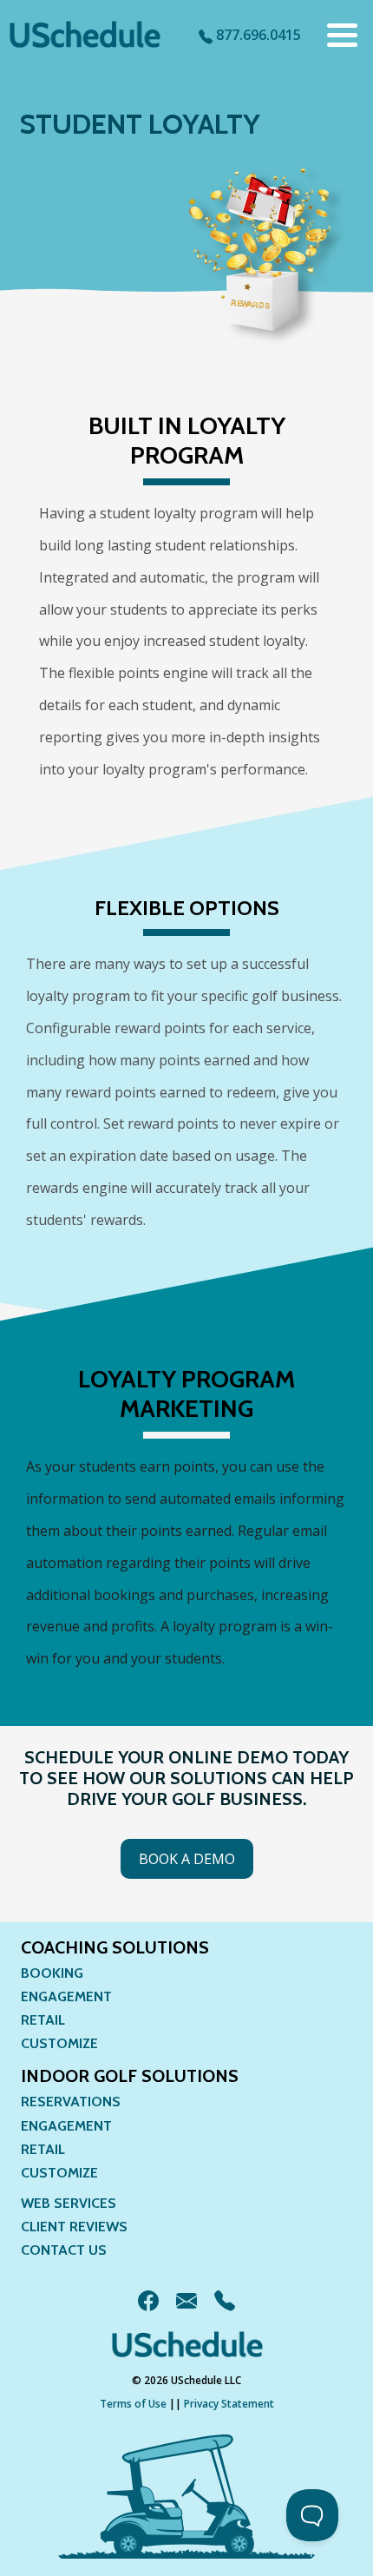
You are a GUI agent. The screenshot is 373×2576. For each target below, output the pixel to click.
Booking (52, 1973)
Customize (59, 2043)
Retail (43, 2020)
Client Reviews (74, 2227)
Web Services (69, 2203)
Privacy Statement (229, 2404)
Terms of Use (133, 2404)
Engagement (66, 1996)
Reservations (71, 2102)
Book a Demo (187, 1859)
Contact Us (64, 2250)
